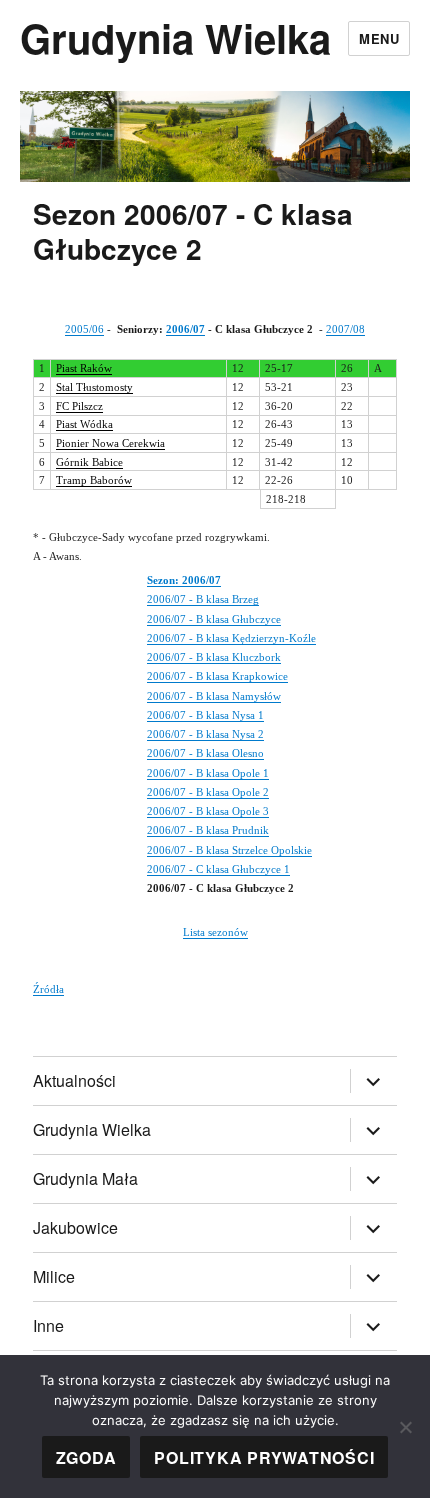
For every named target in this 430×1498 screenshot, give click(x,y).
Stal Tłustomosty (94, 387)
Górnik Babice (89, 462)
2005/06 (84, 329)
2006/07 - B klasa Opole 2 (208, 792)
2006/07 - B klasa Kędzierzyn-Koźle (231, 638)
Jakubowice (75, 1227)
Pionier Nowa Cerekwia (110, 443)
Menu (379, 38)
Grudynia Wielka (175, 37)
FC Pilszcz (79, 406)
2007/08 (345, 329)
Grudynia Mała (85, 1178)
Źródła (48, 989)
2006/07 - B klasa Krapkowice (217, 676)
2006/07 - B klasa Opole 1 (208, 773)
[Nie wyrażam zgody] (405, 1427)
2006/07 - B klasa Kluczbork (214, 657)
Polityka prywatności (264, 1457)
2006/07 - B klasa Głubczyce (214, 619)
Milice (54, 1276)
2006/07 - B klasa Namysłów (214, 696)
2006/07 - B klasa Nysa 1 (205, 715)
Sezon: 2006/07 (184, 580)
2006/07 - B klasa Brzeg (203, 599)
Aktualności (74, 1080)
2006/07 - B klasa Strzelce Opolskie (229, 850)
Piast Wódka (84, 424)
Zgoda (86, 1457)
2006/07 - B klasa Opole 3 (208, 811)
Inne (48, 1325)
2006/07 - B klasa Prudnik (208, 830)
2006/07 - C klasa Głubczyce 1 (218, 869)
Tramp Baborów (94, 480)
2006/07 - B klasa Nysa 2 (205, 734)
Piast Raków (84, 368)
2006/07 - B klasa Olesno (205, 753)
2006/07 (185, 329)
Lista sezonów (215, 932)
